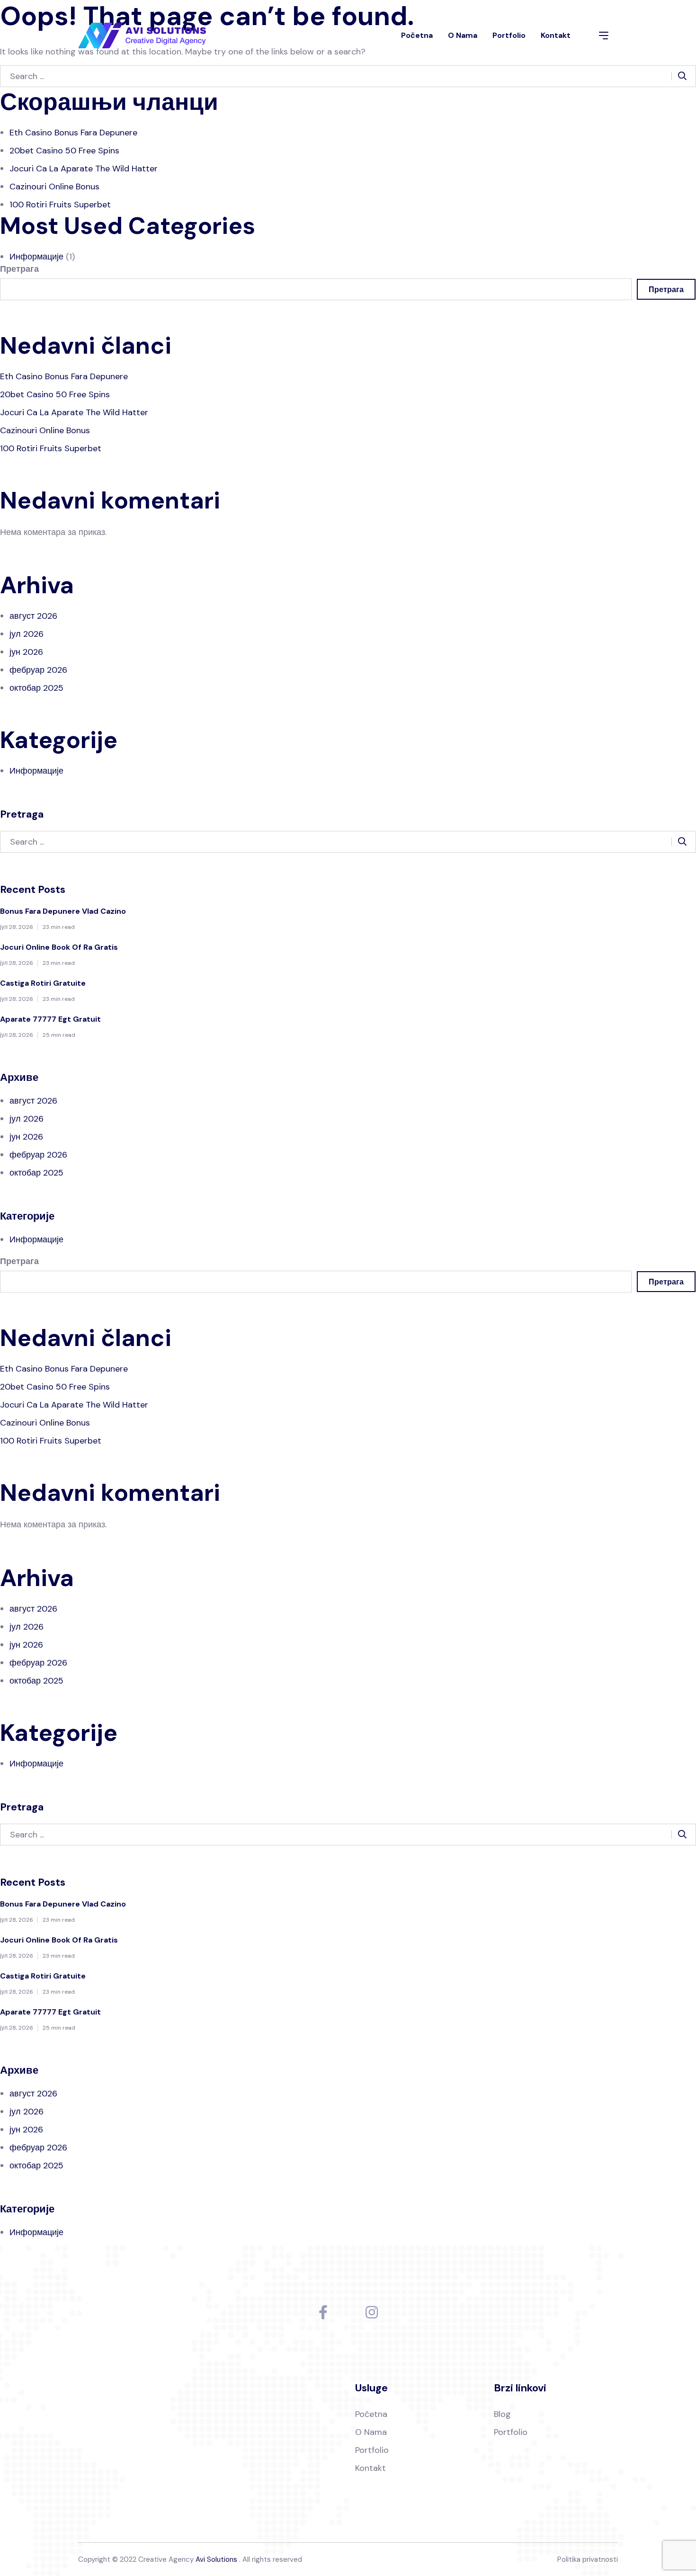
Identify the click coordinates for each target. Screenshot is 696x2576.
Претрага (19, 269)
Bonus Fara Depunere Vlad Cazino (63, 911)
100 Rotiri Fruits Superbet (60, 205)
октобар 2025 (36, 688)
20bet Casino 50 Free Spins (64, 151)
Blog (502, 2414)
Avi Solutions (216, 2559)
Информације (36, 257)
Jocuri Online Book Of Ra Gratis (59, 947)
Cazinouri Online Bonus (54, 187)
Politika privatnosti (588, 2559)
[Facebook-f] (323, 2312)
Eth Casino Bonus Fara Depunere (73, 133)
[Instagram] (372, 2312)
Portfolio (509, 35)
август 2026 (33, 616)
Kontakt (556, 35)
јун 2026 (26, 652)
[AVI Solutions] (142, 36)
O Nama (463, 35)
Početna (417, 35)
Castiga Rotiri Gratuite (43, 983)
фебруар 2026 (38, 670)
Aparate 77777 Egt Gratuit (50, 1019)
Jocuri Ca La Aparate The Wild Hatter (84, 169)
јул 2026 (27, 634)
